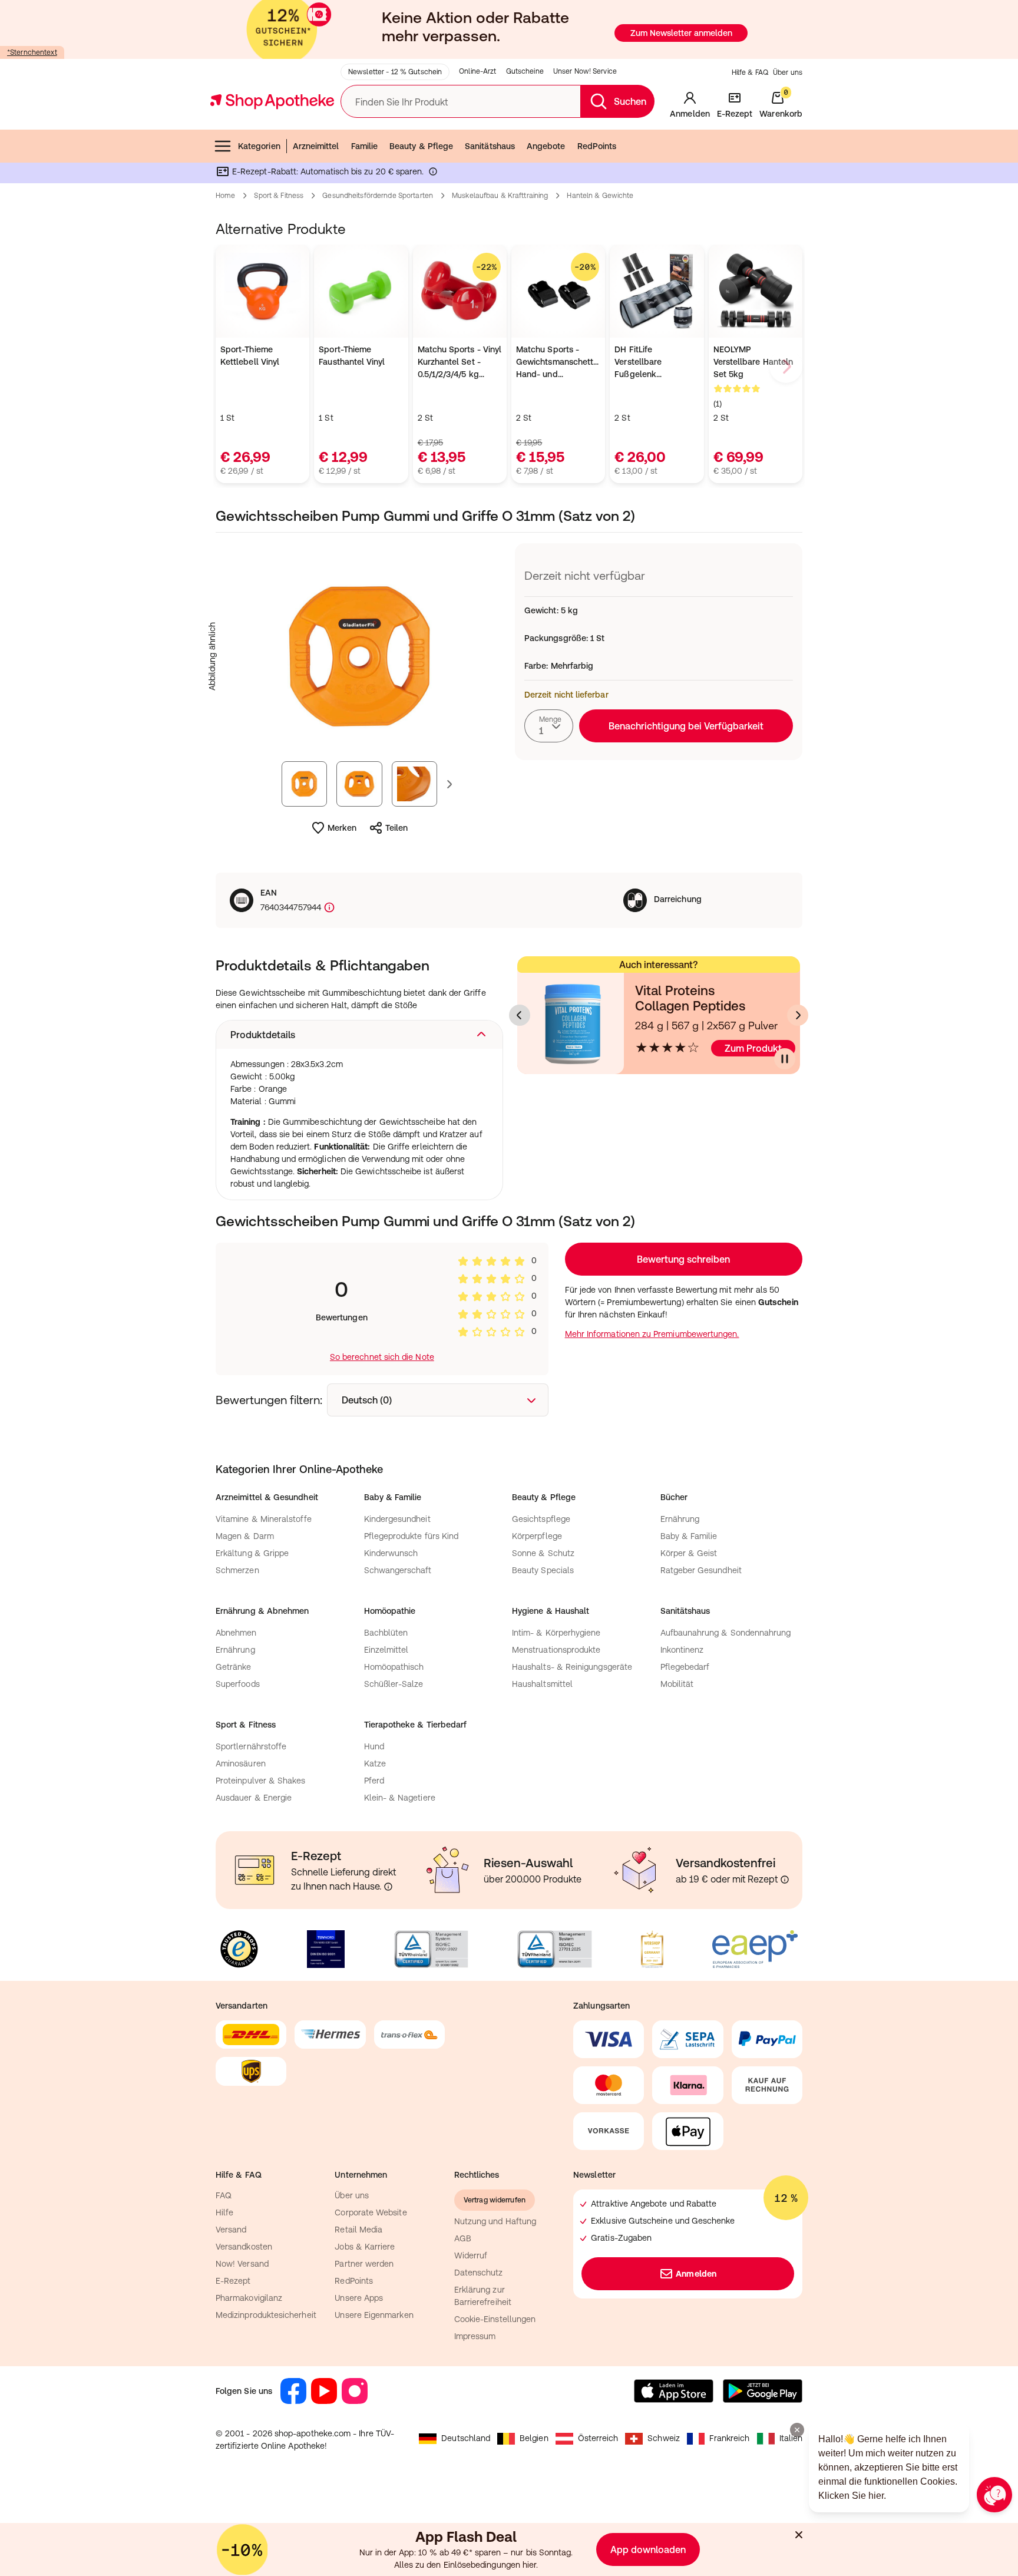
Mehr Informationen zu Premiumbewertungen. (652, 1334)
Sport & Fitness (279, 196)
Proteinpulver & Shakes (261, 1781)
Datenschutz (479, 2273)
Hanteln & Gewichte (600, 196)
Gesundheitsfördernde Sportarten (378, 196)
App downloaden (648, 2549)
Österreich (598, 2438)
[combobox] (549, 726)
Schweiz (664, 2438)
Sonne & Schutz (543, 1553)
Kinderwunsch (391, 1553)
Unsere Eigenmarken (374, 2315)
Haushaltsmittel (542, 1684)
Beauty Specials (543, 1570)
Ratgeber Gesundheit (701, 1570)
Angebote (546, 146)
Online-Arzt (477, 71)
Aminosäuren (241, 1763)
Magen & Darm (245, 1536)
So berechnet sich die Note (382, 1357)
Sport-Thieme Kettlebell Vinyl (250, 356)
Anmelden (696, 2274)
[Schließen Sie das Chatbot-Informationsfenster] (797, 2430)
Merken (342, 828)
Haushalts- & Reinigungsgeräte (572, 1667)
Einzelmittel (386, 1650)
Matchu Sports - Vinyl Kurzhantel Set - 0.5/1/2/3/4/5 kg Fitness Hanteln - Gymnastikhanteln (460, 363)
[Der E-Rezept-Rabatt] (433, 174)
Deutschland (466, 2438)
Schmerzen (237, 1570)
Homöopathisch (394, 1667)
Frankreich (730, 2438)
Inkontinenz (682, 1650)
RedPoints (597, 146)
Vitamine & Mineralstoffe (264, 1519)
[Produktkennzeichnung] (328, 908)
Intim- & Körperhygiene (556, 1633)
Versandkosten (244, 2247)
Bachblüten (386, 1633)
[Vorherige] (520, 1015)
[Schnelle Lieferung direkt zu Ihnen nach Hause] (388, 1887)
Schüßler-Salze (394, 1684)
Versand (231, 2230)
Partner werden (364, 2264)
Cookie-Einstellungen (495, 2319)
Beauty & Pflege (421, 146)
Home (225, 196)
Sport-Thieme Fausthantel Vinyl (352, 356)
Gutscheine (525, 71)
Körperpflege (537, 1536)
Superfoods (238, 1684)
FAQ (224, 2195)
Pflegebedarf (685, 1667)
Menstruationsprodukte (556, 1650)
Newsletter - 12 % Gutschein (395, 72)
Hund (374, 1746)
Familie (365, 146)
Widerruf (471, 2255)
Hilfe (224, 2212)
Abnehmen (236, 1633)
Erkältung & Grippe (252, 1553)
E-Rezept (233, 2281)
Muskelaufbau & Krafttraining (500, 196)
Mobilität (677, 1684)
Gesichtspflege (541, 1519)
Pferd (374, 1781)
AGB (463, 2238)
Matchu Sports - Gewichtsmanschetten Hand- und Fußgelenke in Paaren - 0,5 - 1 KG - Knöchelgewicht (558, 363)
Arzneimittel (316, 146)
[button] (359, 1035)
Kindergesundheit (397, 1519)
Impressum (475, 2336)
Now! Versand (242, 2264)
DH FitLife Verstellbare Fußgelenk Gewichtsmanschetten (657, 363)
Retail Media (358, 2230)
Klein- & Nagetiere (400, 1798)
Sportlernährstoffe (251, 1746)
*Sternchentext (32, 52)
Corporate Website (371, 2212)
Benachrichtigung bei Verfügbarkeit (686, 726)
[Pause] (785, 1059)
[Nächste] (798, 1015)
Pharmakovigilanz (249, 2298)
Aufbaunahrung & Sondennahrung (726, 1633)
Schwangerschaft (398, 1570)
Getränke (234, 1667)
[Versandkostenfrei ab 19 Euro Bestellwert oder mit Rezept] (785, 1880)
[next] (786, 366)
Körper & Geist (689, 1553)
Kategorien (259, 146)
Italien (791, 2438)
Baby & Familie (689, 1536)
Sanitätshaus (490, 146)
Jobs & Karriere (365, 2247)
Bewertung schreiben (683, 1259)
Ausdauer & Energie (254, 1798)
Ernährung (680, 1519)
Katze (375, 1763)
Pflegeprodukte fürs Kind (412, 1536)
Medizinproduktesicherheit (266, 2315)
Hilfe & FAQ (750, 72)
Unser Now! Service (585, 71)
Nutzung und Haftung (495, 2221)
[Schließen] (799, 2535)
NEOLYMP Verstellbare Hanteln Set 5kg (753, 362)
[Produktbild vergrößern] (359, 656)
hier (529, 2565)
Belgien (534, 2438)
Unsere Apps (359, 2298)
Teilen (396, 828)
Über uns (788, 72)
